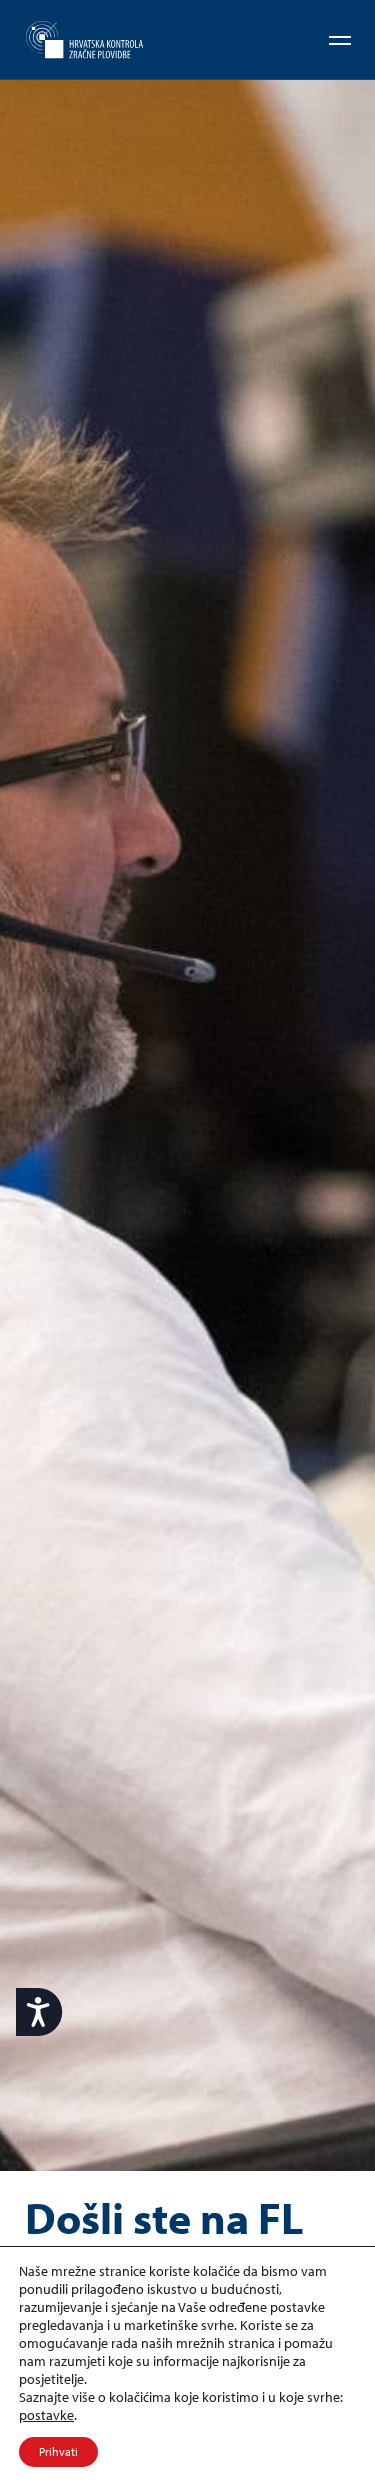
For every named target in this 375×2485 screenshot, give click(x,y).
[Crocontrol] (84, 40)
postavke (46, 2415)
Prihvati (58, 2451)
